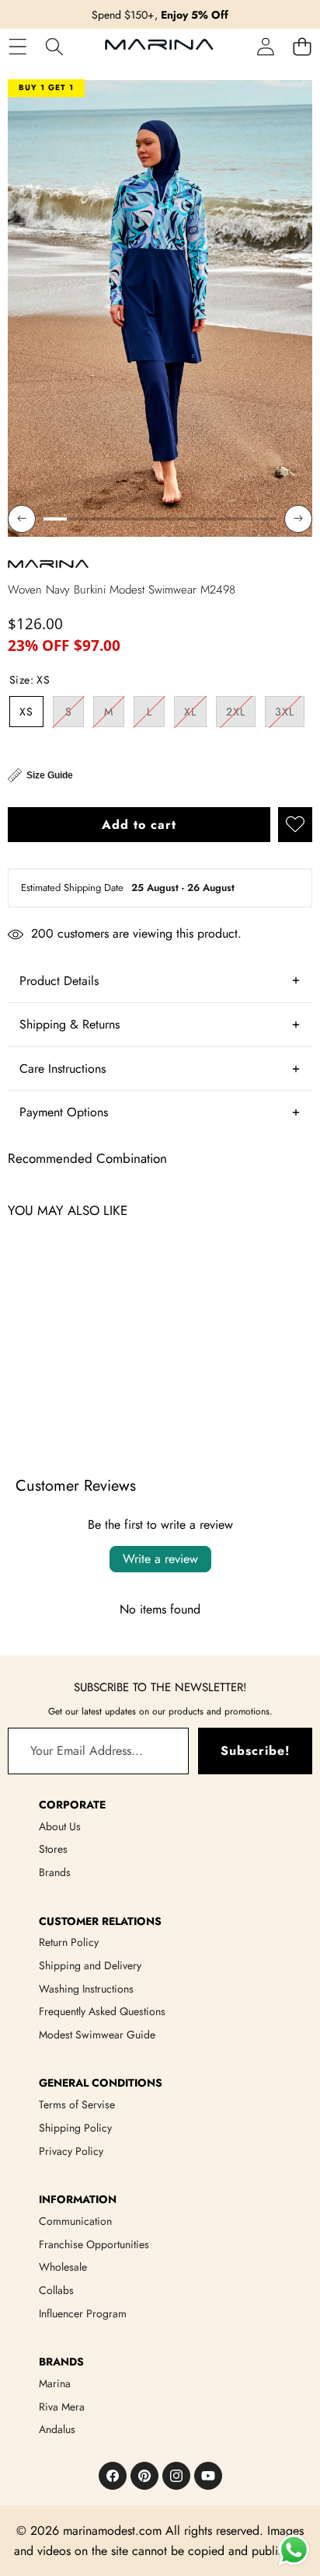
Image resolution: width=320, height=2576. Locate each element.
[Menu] (17, 46)
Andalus (57, 2429)
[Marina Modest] (159, 47)
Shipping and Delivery (90, 1965)
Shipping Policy (75, 2128)
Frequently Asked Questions (102, 2011)
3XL (290, 715)
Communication (75, 2221)
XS (26, 712)
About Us (60, 1826)
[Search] (54, 46)
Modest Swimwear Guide (97, 2035)
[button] (302, 46)
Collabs (56, 2290)
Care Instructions (63, 1069)
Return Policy (69, 1942)
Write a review (160, 1559)
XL (195, 715)
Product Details (59, 981)
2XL (241, 715)
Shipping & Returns (70, 1024)
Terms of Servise (77, 2104)
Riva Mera (62, 2407)
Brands (55, 1872)
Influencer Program (83, 2313)
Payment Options (64, 1112)
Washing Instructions (86, 1989)
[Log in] (265, 46)
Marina (55, 2383)
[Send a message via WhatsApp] (294, 2550)
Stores (53, 1849)
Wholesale (63, 2267)
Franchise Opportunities (94, 2244)
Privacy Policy (71, 2151)
